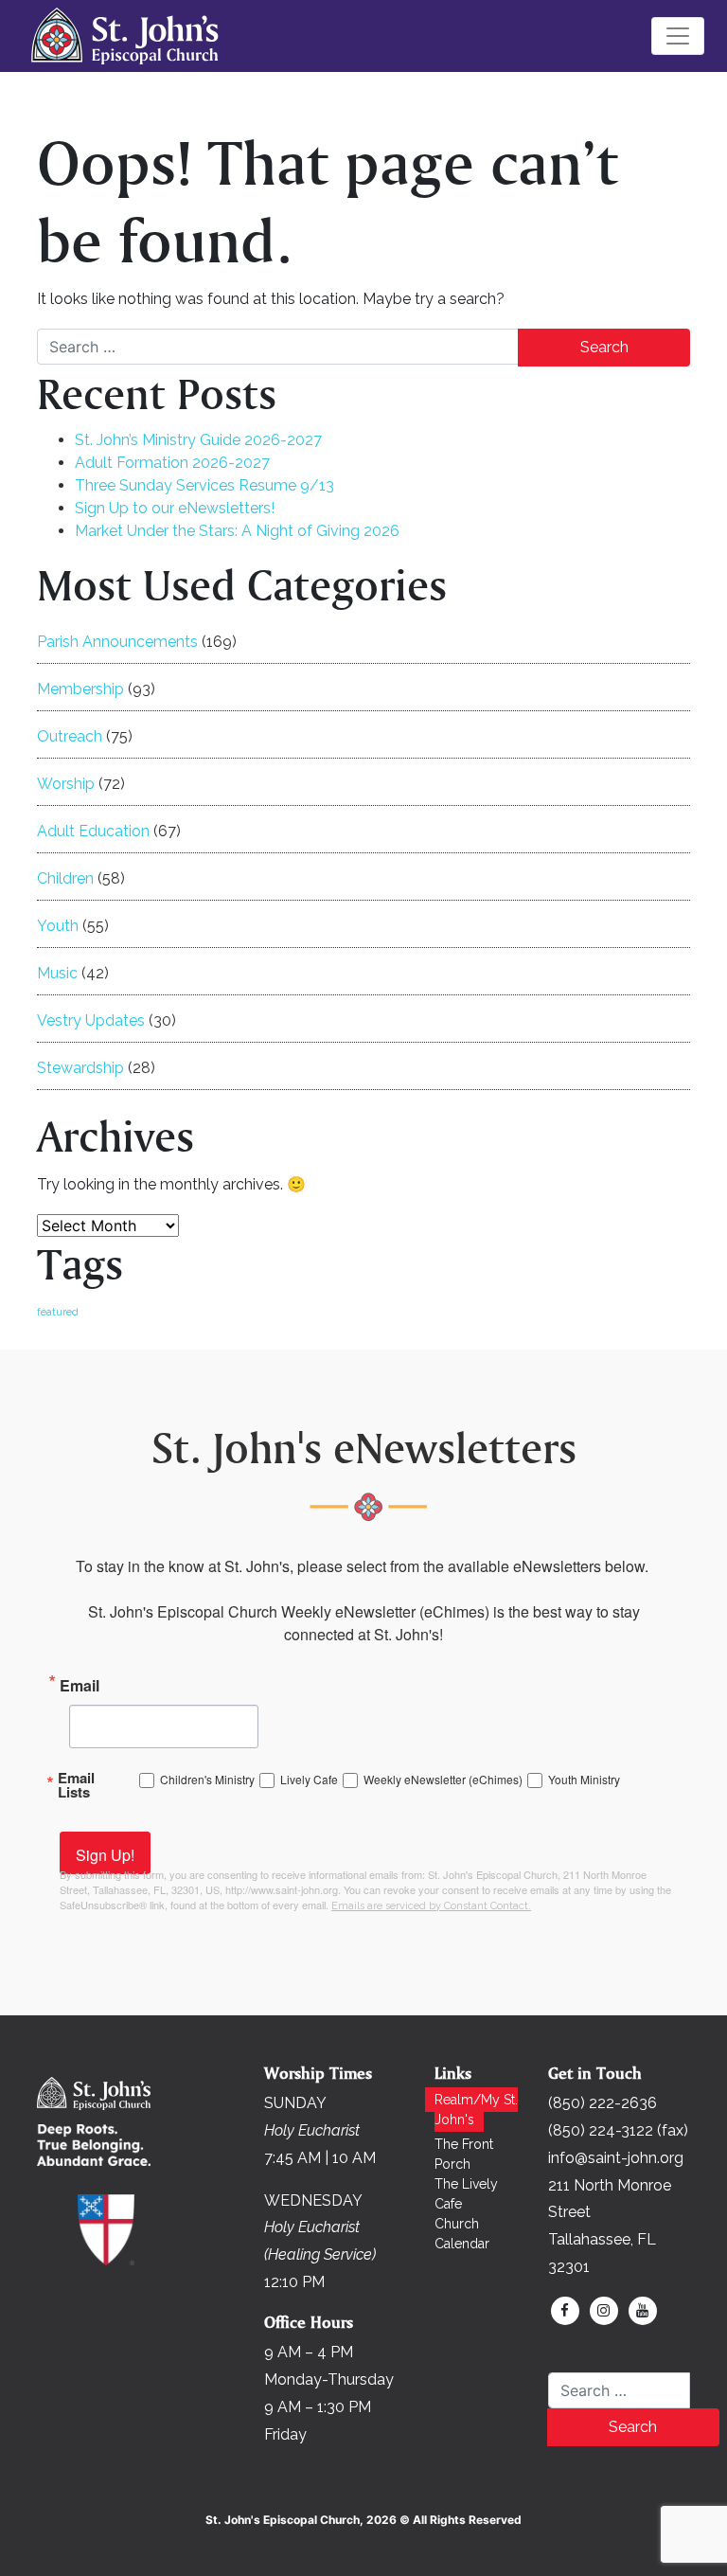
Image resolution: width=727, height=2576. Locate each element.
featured (58, 1312)
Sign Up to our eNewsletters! (175, 508)
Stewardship (80, 1068)
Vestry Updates (91, 1020)
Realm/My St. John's (476, 2110)
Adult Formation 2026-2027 (172, 463)
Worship (66, 784)
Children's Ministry (207, 1779)
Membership (80, 689)
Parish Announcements (117, 642)
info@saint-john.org (616, 2158)
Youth (58, 926)
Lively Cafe (309, 1779)
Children (65, 878)
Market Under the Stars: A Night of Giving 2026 (237, 531)
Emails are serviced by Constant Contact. (431, 1906)
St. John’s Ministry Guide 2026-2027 (198, 440)
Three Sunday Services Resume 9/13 (204, 485)
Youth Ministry (584, 1779)
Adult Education (93, 831)
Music (57, 973)
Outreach (70, 736)
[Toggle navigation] (678, 36)
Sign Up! (105, 1855)
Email (80, 1684)
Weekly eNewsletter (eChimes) (443, 1779)
